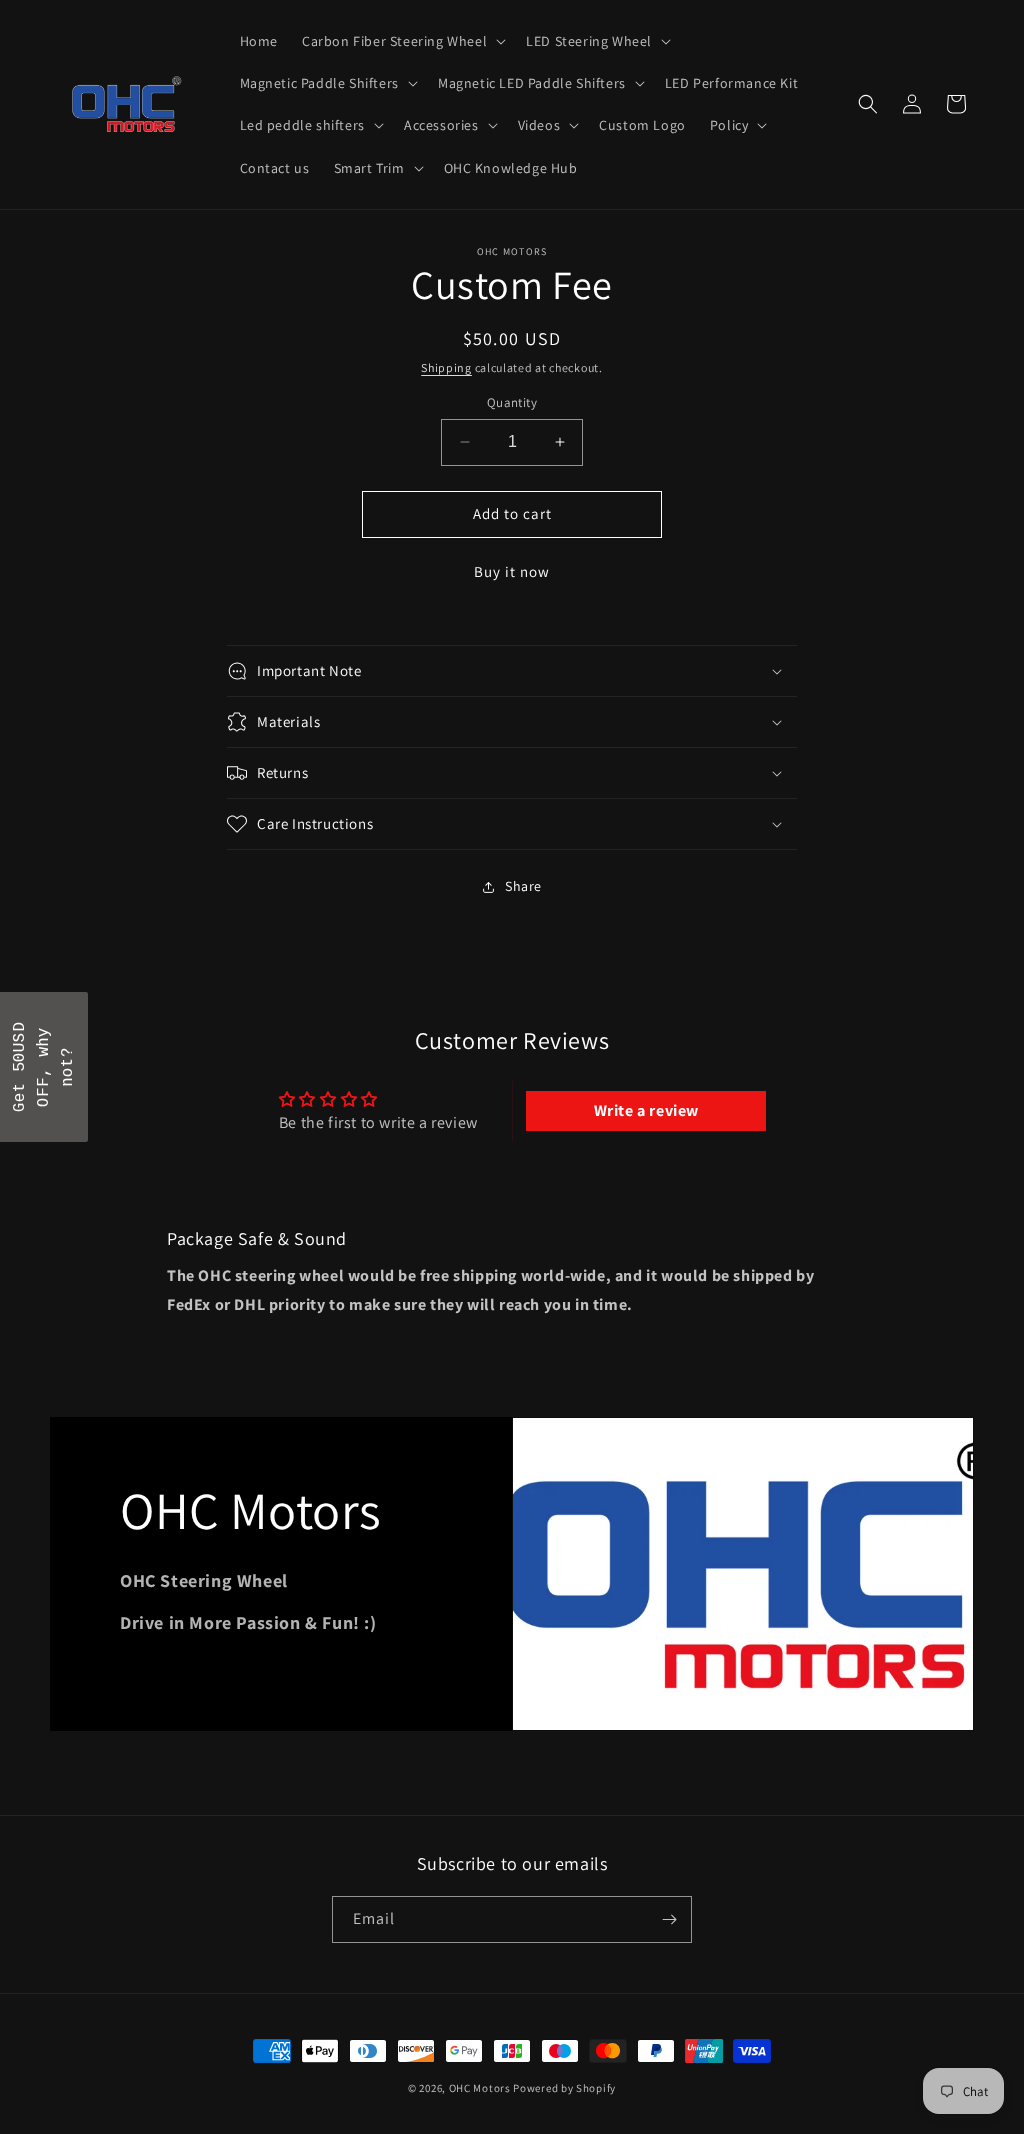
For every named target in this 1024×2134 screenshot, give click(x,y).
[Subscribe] (669, 1919)
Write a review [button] (646, 1110)
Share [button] (523, 886)
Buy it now (512, 571)
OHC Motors (480, 2088)
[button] (402, 41)
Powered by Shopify (564, 2088)
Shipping (446, 367)
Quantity (512, 402)
